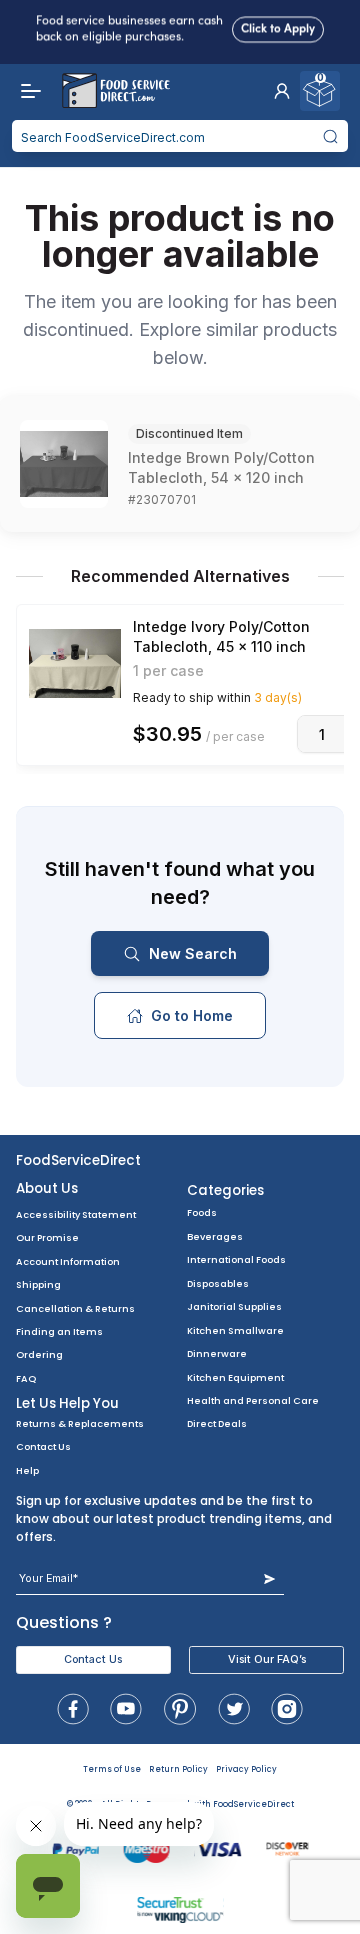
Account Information (68, 1261)
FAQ (26, 1378)
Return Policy (178, 1769)
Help (27, 1470)
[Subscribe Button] (269, 1578)
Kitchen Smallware (235, 1330)
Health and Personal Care (253, 1400)
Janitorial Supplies (234, 1306)
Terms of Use (112, 1769)
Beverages (215, 1236)
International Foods (236, 1259)
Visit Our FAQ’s (267, 1659)
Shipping (38, 1284)
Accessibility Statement (76, 1214)
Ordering (39, 1354)
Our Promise (47, 1237)
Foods (202, 1212)
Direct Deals (217, 1423)
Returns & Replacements (80, 1423)
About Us (47, 1188)
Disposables (218, 1283)
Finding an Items (59, 1331)
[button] (282, 91)
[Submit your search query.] (331, 136)
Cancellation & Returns (75, 1308)
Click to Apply (278, 27)
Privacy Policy (246, 1769)
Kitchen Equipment (235, 1377)
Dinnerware (217, 1353)
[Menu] (26, 91)
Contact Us (43, 1446)
